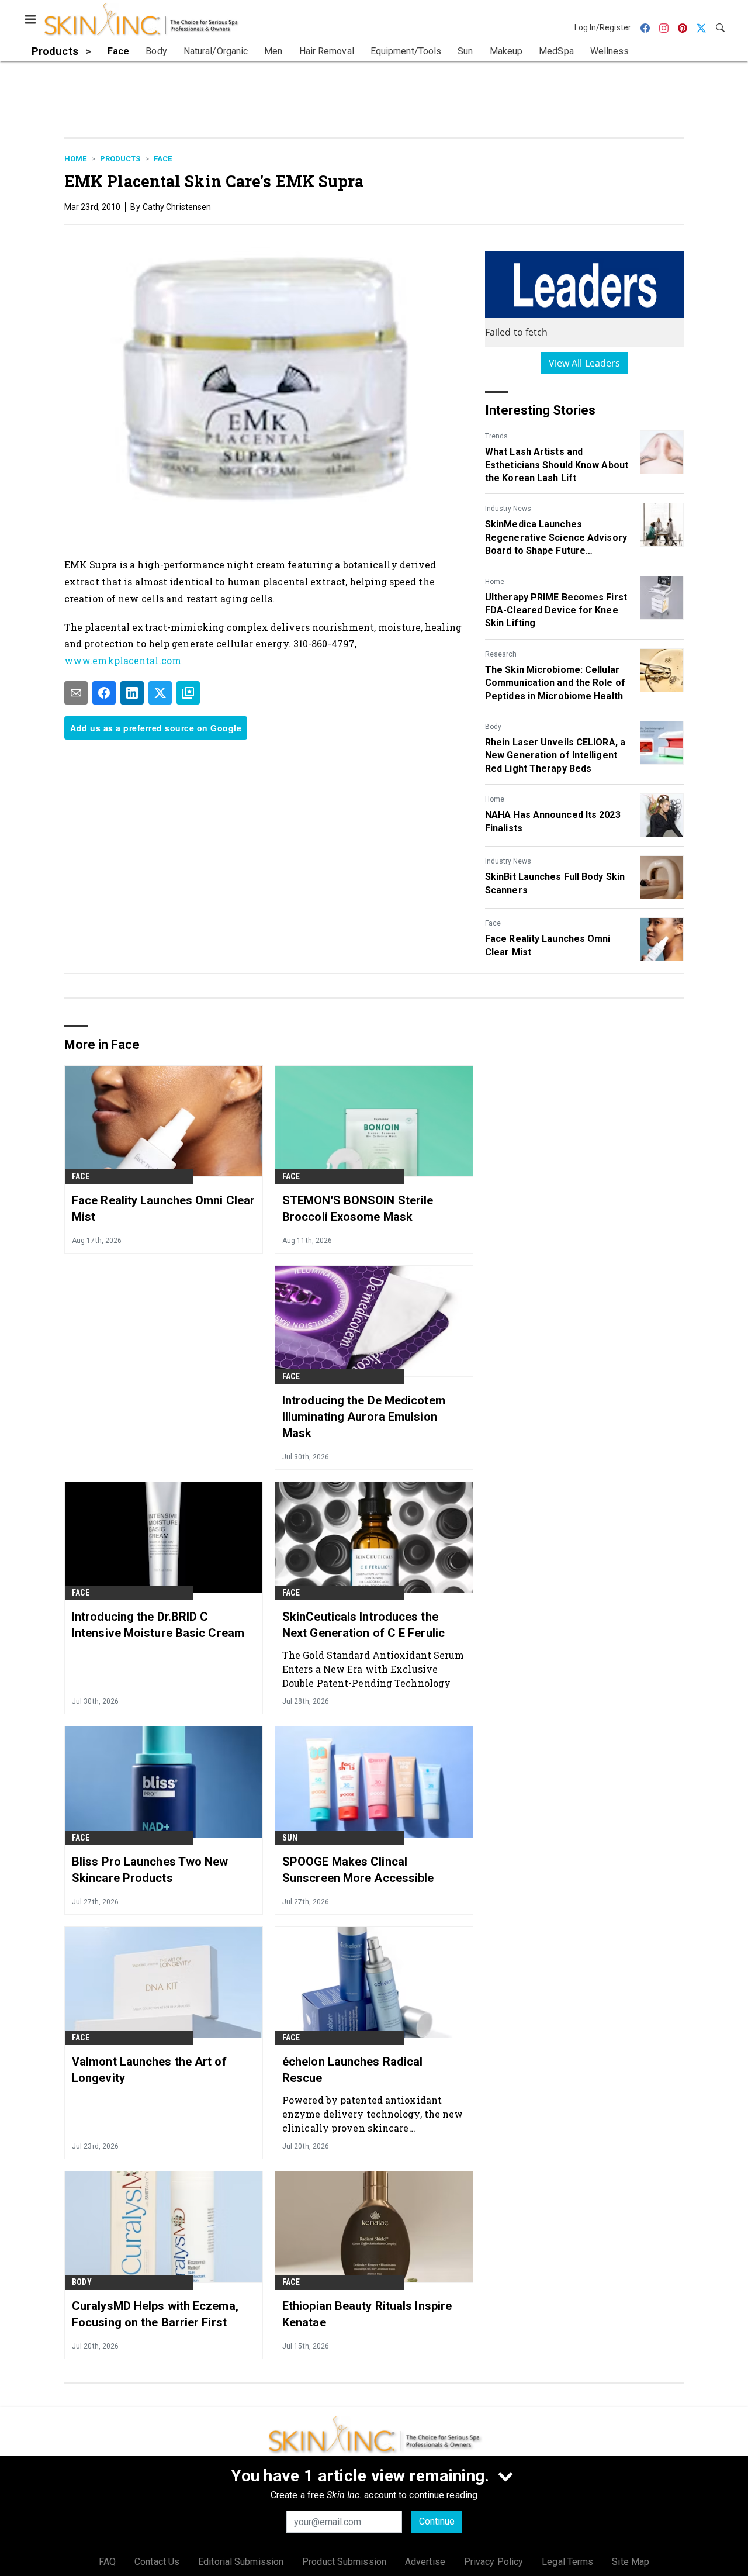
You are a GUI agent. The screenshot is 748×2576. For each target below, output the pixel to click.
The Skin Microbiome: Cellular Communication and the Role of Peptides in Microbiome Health (555, 683)
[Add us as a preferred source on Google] (188, 693)
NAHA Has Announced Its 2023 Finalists (553, 821)
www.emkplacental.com (123, 660)
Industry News (508, 509)
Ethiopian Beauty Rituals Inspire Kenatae (367, 2314)
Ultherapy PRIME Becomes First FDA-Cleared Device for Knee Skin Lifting (556, 610)
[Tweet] (160, 693)
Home (75, 159)
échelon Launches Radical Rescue (352, 2070)
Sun (290, 1838)
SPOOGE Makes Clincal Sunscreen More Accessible (358, 1870)
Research (501, 654)
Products (120, 159)
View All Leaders (585, 363)
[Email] (76, 693)
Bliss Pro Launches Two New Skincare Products (150, 1870)
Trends (496, 436)
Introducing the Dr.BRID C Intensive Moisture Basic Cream (158, 1625)
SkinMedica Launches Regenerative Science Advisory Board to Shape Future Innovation (556, 538)
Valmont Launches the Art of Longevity (149, 2070)
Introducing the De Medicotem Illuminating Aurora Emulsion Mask (364, 1417)
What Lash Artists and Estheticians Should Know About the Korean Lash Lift (557, 465)
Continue (437, 2521)
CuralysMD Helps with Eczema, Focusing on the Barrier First (155, 2314)
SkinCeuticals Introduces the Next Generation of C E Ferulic (363, 1625)
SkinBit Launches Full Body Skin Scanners (555, 883)
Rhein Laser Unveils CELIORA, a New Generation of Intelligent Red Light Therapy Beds (555, 755)
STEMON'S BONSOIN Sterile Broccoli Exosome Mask (358, 1208)
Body (493, 727)
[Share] (104, 693)
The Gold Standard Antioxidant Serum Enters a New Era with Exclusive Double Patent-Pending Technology (373, 1669)
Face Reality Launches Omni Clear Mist (548, 945)
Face (163, 159)
